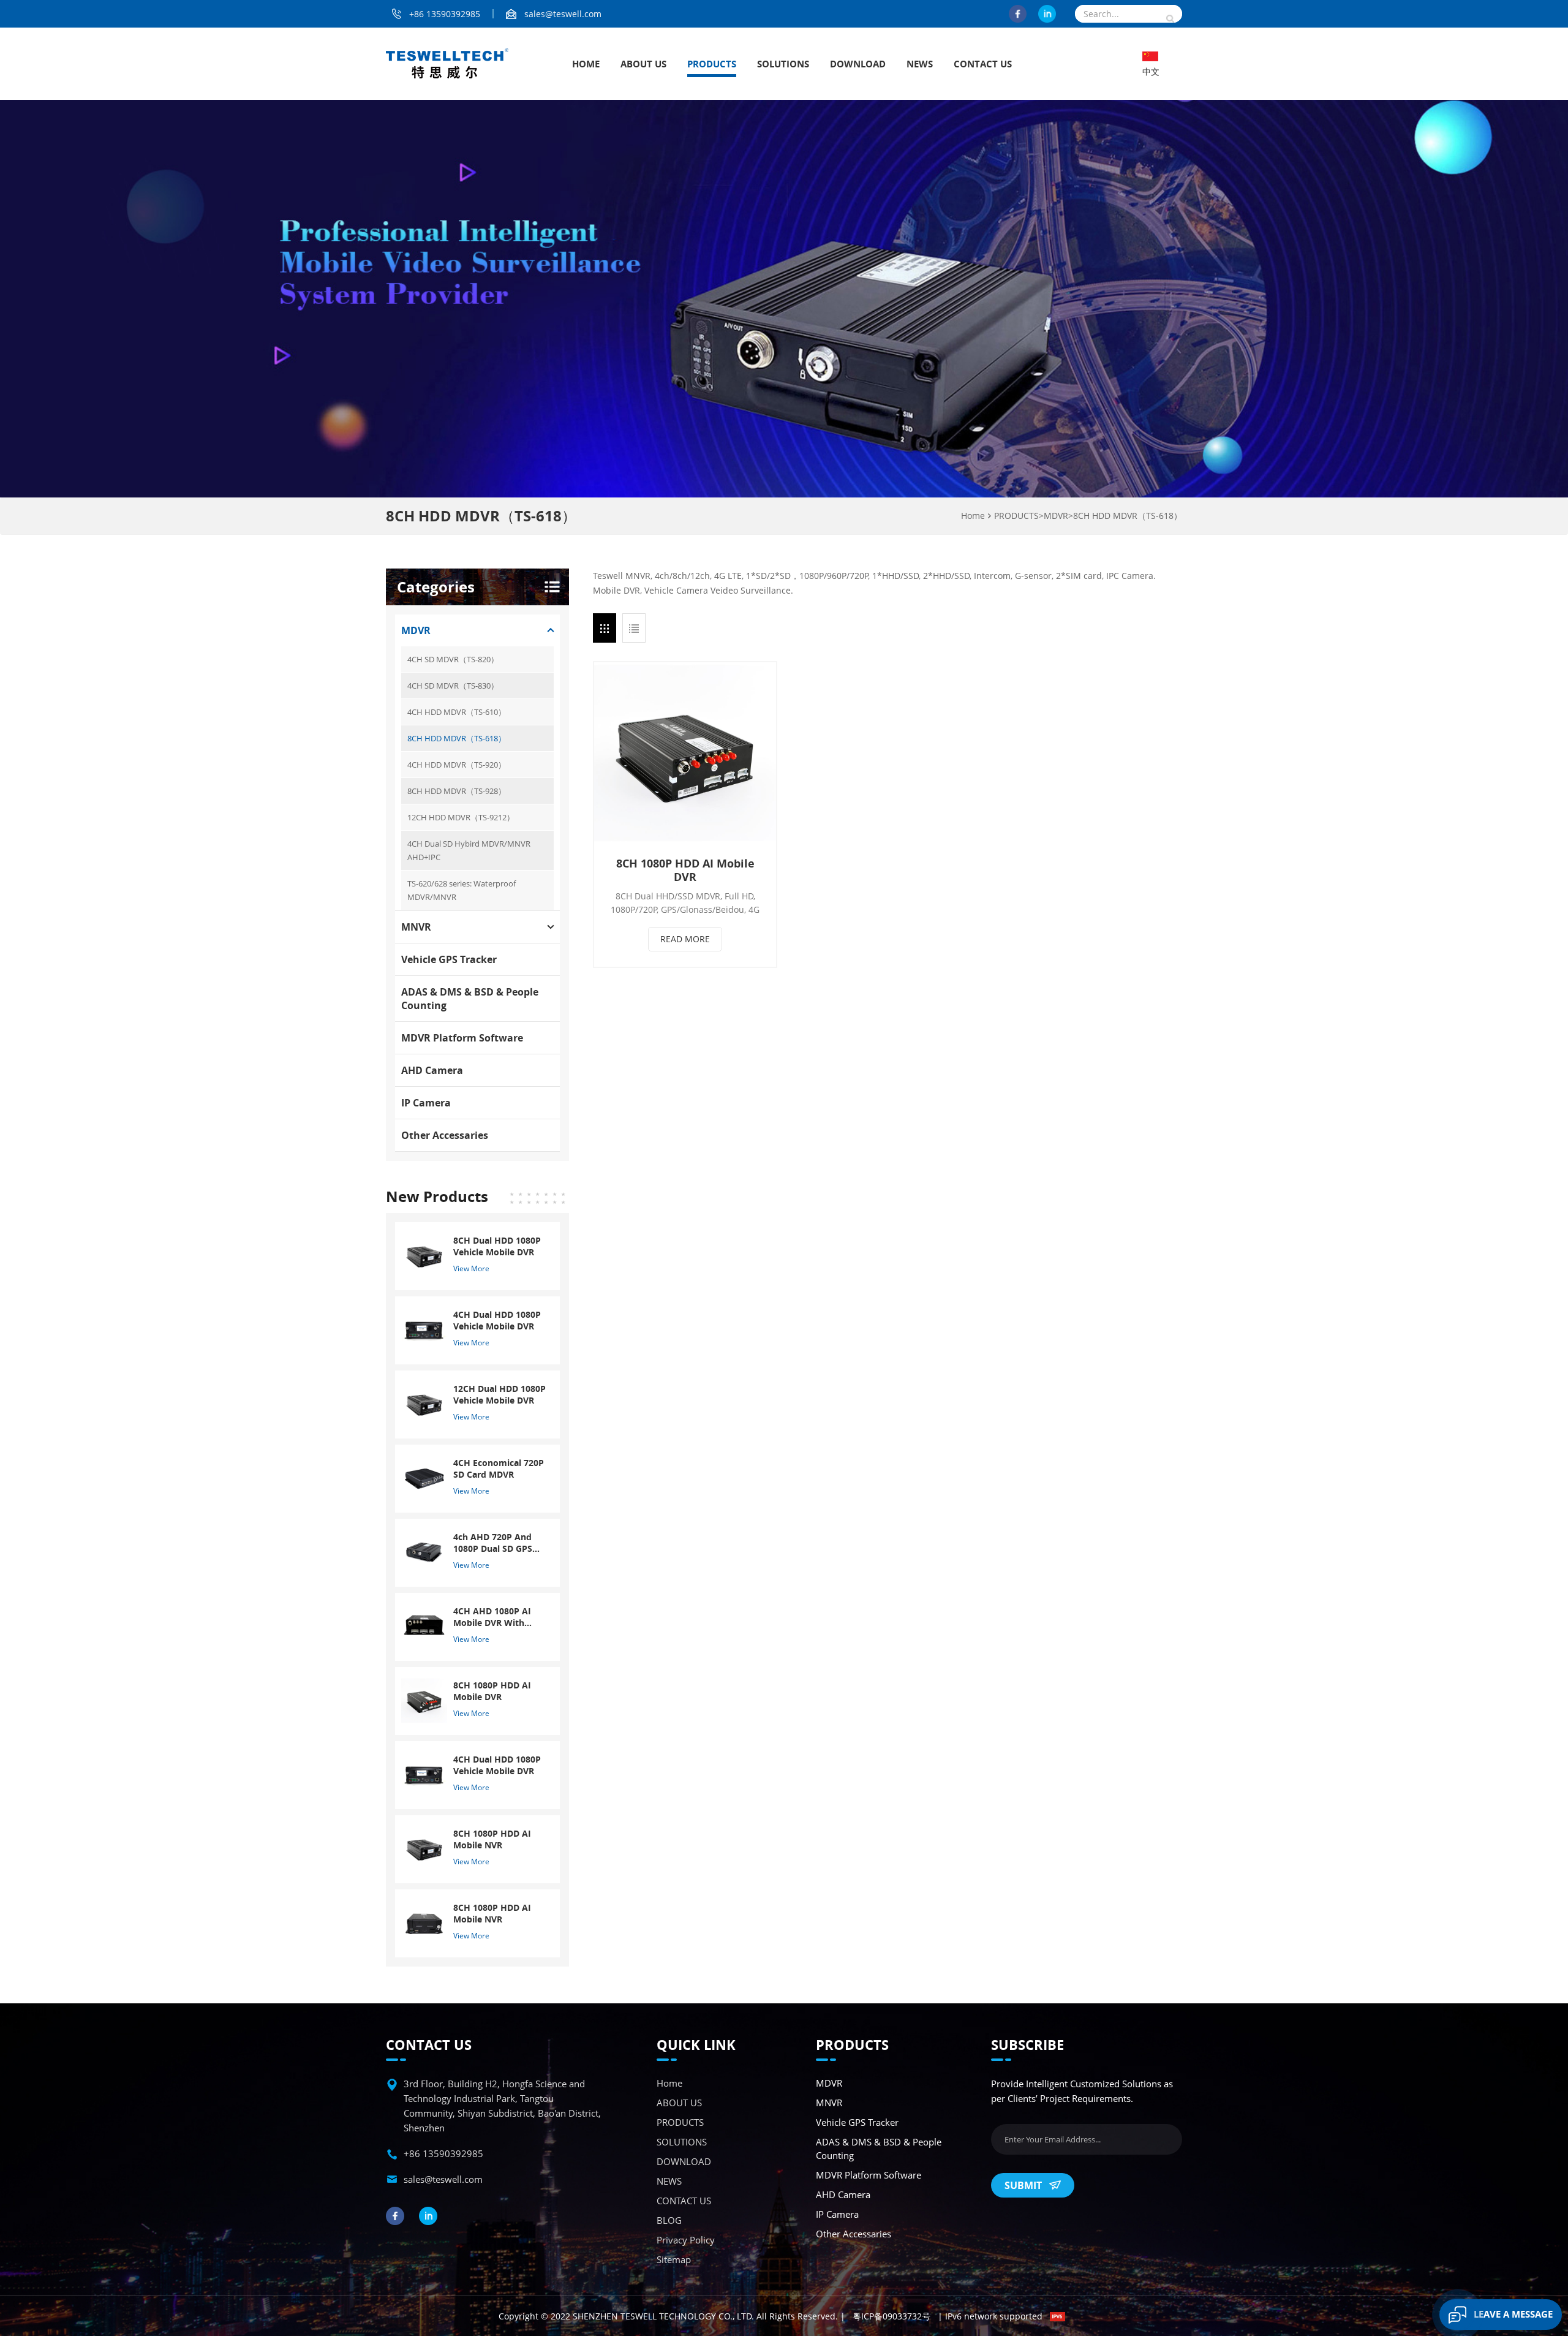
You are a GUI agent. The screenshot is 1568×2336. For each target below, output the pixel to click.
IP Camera (426, 1103)
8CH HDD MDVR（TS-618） (1128, 516)
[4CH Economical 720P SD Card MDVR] (424, 1477)
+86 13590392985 (445, 14)
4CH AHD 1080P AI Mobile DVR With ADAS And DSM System (492, 1617)
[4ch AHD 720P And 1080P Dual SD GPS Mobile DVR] (424, 1552)
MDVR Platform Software (462, 1038)
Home (586, 64)
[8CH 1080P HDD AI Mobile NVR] (424, 1848)
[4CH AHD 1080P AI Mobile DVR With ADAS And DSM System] (424, 1626)
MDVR (1056, 516)
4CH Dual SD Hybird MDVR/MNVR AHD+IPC (469, 850)
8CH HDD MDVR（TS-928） (457, 791)
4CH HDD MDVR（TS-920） (457, 765)
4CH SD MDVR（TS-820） (453, 659)
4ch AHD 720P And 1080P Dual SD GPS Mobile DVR (493, 1543)
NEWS (920, 64)
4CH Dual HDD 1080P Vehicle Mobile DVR (497, 1320)
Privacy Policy (686, 2240)
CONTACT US (983, 64)
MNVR (416, 927)
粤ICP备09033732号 (891, 2316)
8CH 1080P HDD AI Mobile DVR (685, 870)
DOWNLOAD (858, 64)
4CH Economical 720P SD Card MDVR (499, 1469)
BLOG (669, 2220)
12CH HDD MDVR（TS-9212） (461, 817)
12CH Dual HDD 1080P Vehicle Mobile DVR (499, 1394)
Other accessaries (445, 1135)
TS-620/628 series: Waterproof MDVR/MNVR (462, 890)
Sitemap (674, 2259)
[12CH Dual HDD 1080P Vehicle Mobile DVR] (424, 1403)
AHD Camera (432, 1070)
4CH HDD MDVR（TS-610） (457, 712)
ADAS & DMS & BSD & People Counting (470, 999)
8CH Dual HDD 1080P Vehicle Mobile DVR (497, 1246)
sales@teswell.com (563, 14)
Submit (1023, 2185)
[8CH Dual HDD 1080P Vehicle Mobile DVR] (424, 1255)
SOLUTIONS (783, 64)
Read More (685, 939)
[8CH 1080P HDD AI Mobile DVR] (685, 753)
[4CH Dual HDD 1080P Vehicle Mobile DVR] (424, 1329)
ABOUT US (643, 64)
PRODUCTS (712, 64)
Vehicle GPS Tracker (449, 959)
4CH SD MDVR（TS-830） (453, 686)
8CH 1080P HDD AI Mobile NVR (492, 1839)
